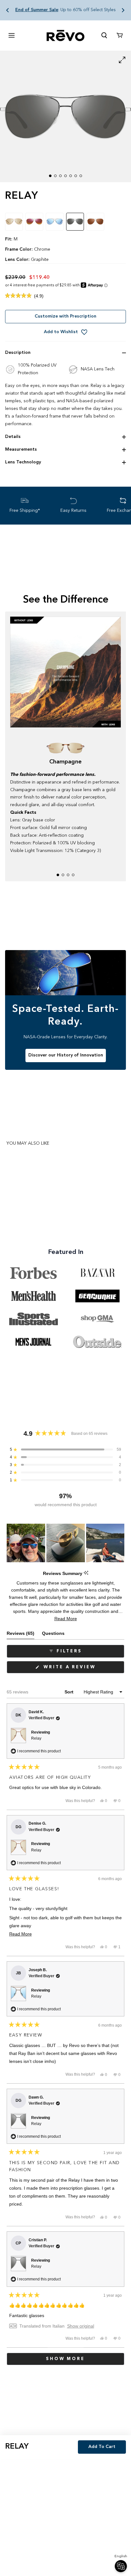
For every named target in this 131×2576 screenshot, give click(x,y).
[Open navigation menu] (11, 35)
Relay (36, 1738)
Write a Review (83, 1669)
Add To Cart (102, 2447)
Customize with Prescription (65, 316)
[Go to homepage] (65, 36)
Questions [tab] (53, 1635)
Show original (81, 2326)
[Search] (104, 35)
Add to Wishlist (61, 332)
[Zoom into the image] (65, 117)
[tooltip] (86, 1573)
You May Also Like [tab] (28, 1143)
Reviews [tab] (21, 1635)
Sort (70, 1692)
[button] (8, 10)
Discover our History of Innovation (66, 1055)
